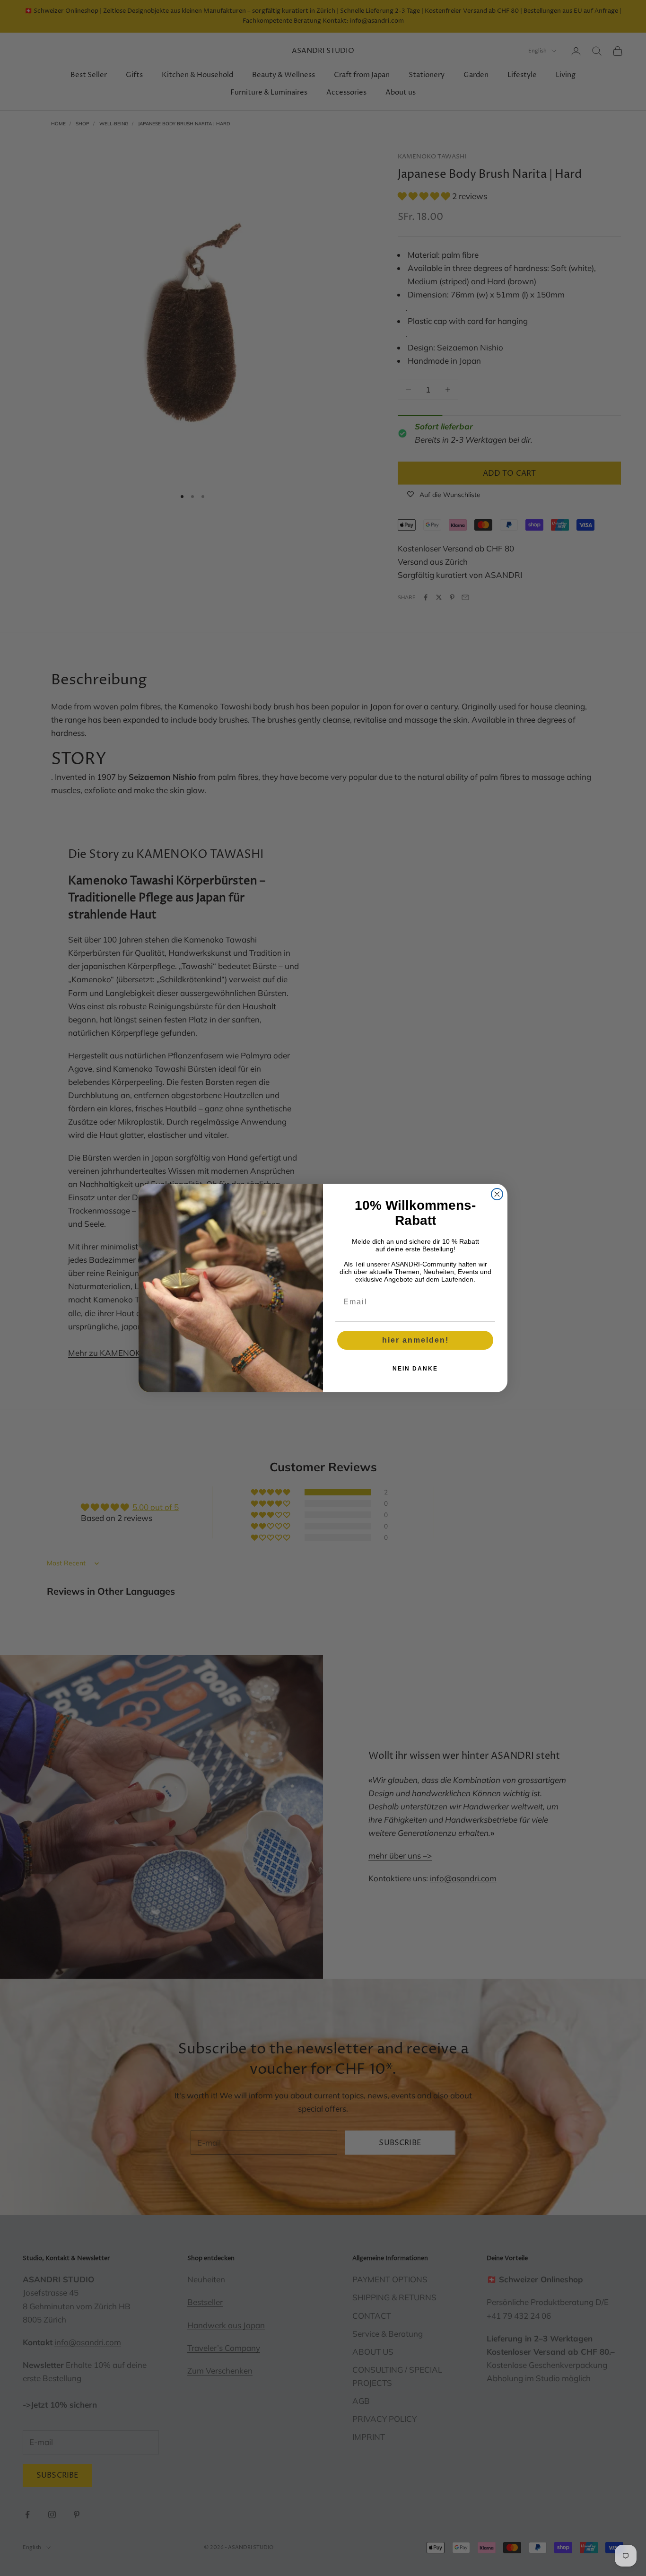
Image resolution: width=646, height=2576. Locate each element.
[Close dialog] (497, 1194)
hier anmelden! (415, 1340)
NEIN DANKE (415, 1369)
